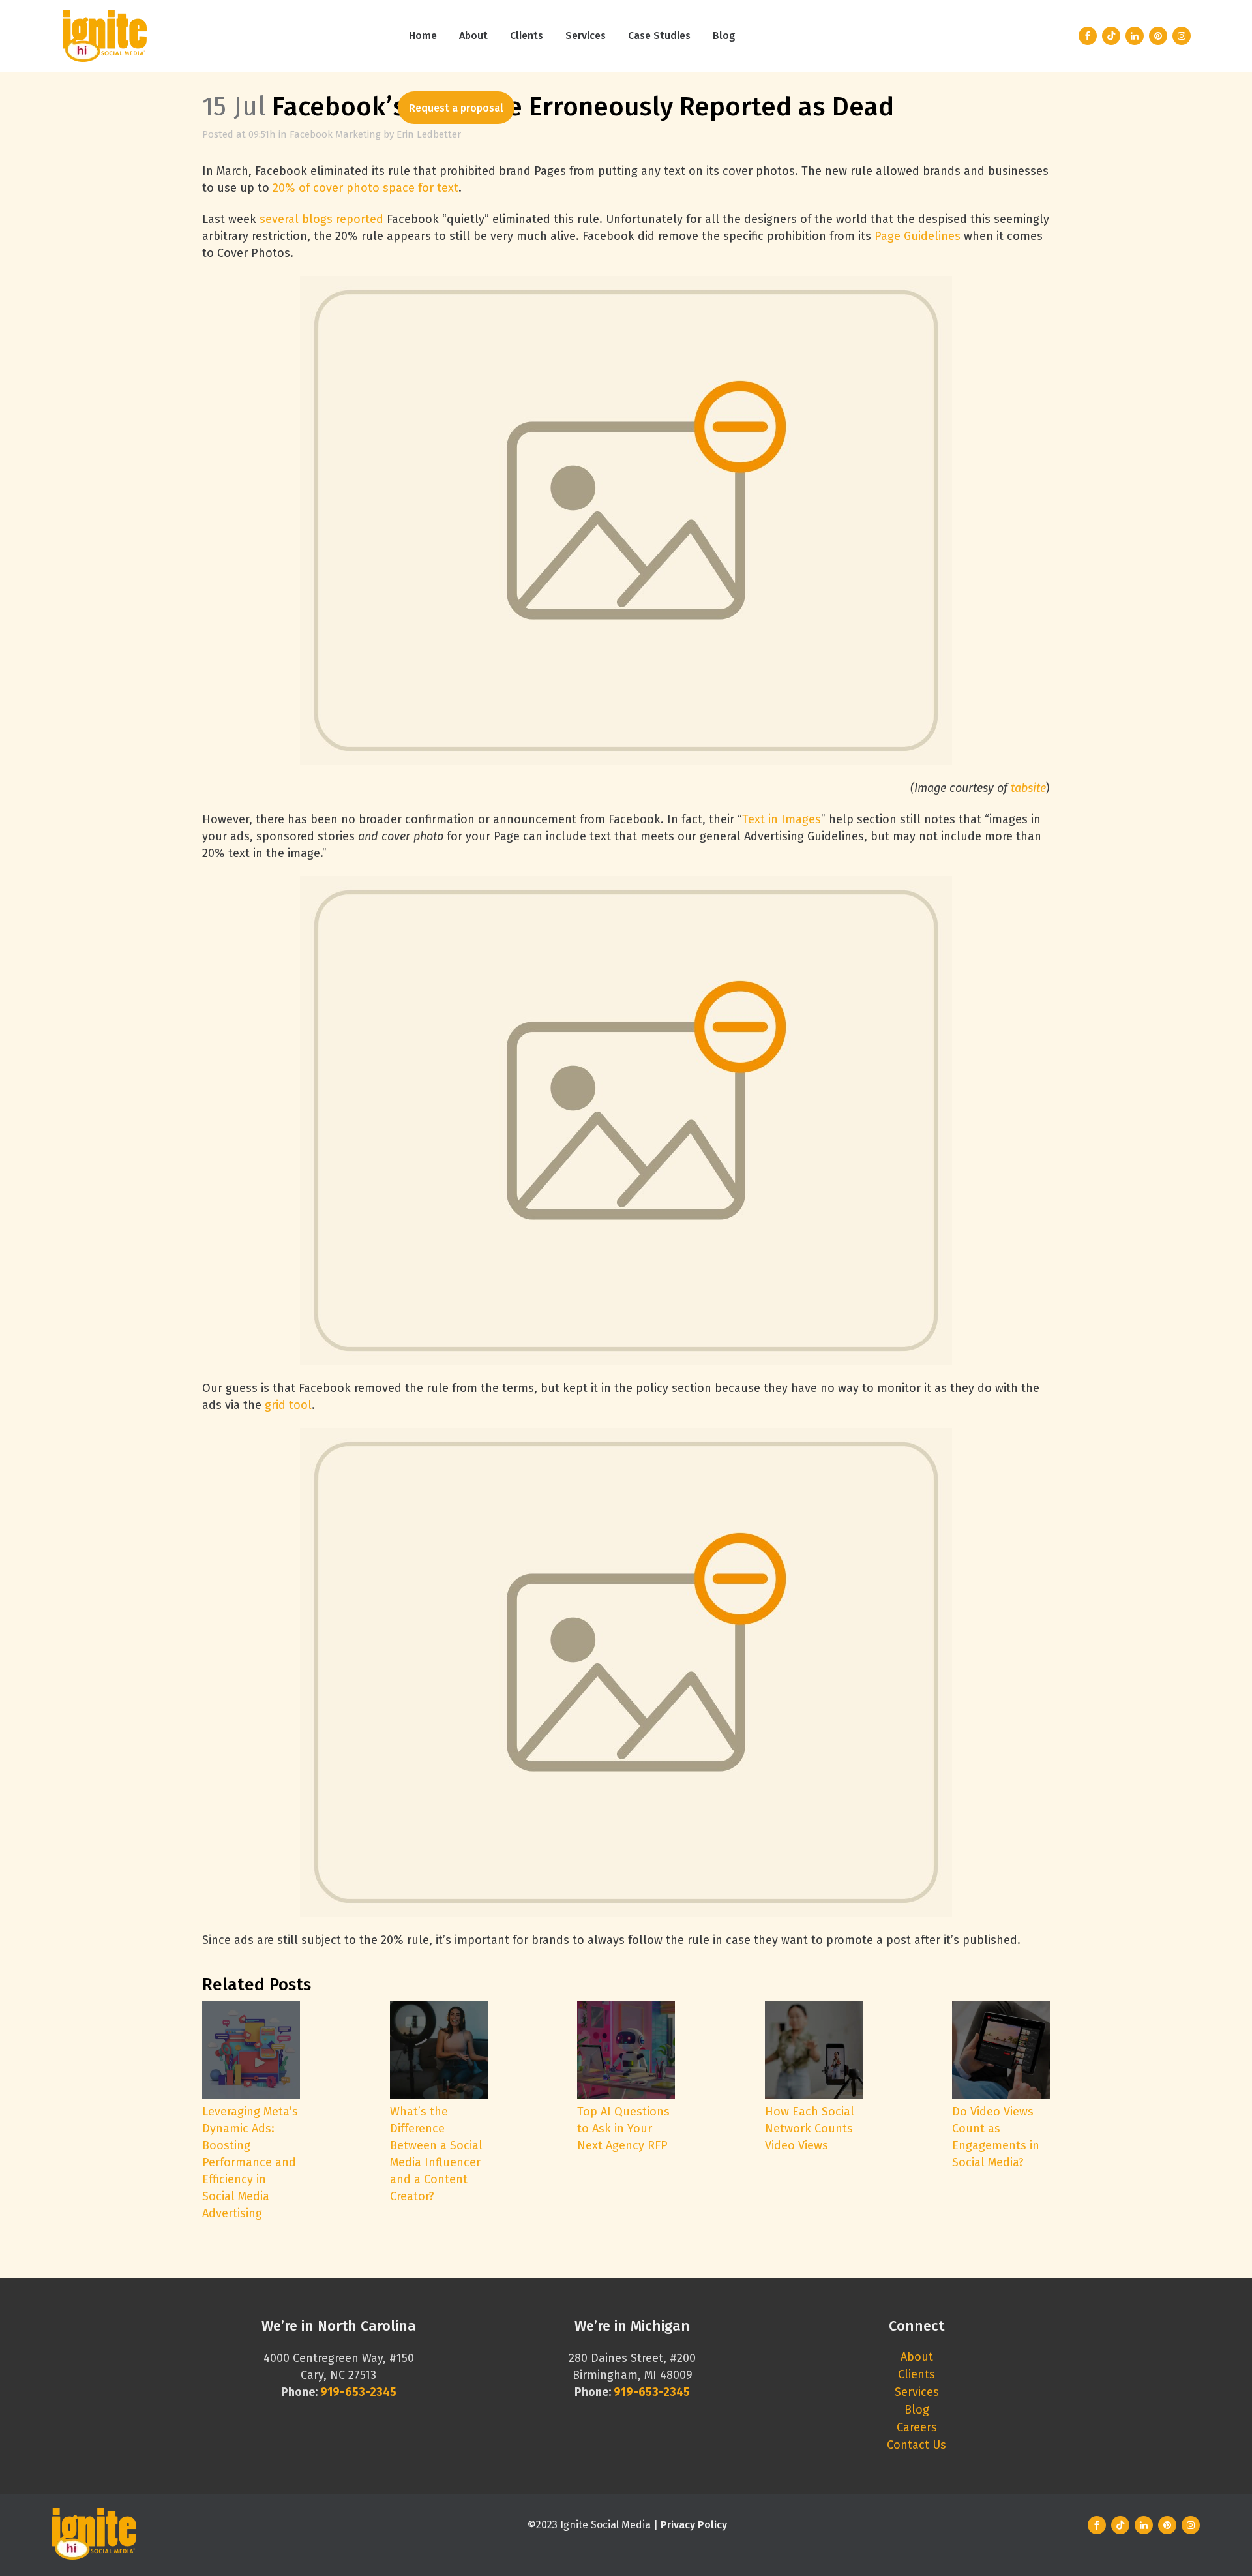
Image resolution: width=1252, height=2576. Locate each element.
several (279, 219)
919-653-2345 (652, 2392)
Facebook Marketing (335, 134)
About (917, 2357)
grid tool (288, 1405)
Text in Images (782, 819)
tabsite (1028, 788)
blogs (317, 219)
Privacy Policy (694, 2525)
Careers (917, 2427)
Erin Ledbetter (429, 134)
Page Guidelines (917, 236)
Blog (917, 2410)
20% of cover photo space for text (365, 188)
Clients (917, 2374)
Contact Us (917, 2445)
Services (917, 2392)
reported (360, 219)
